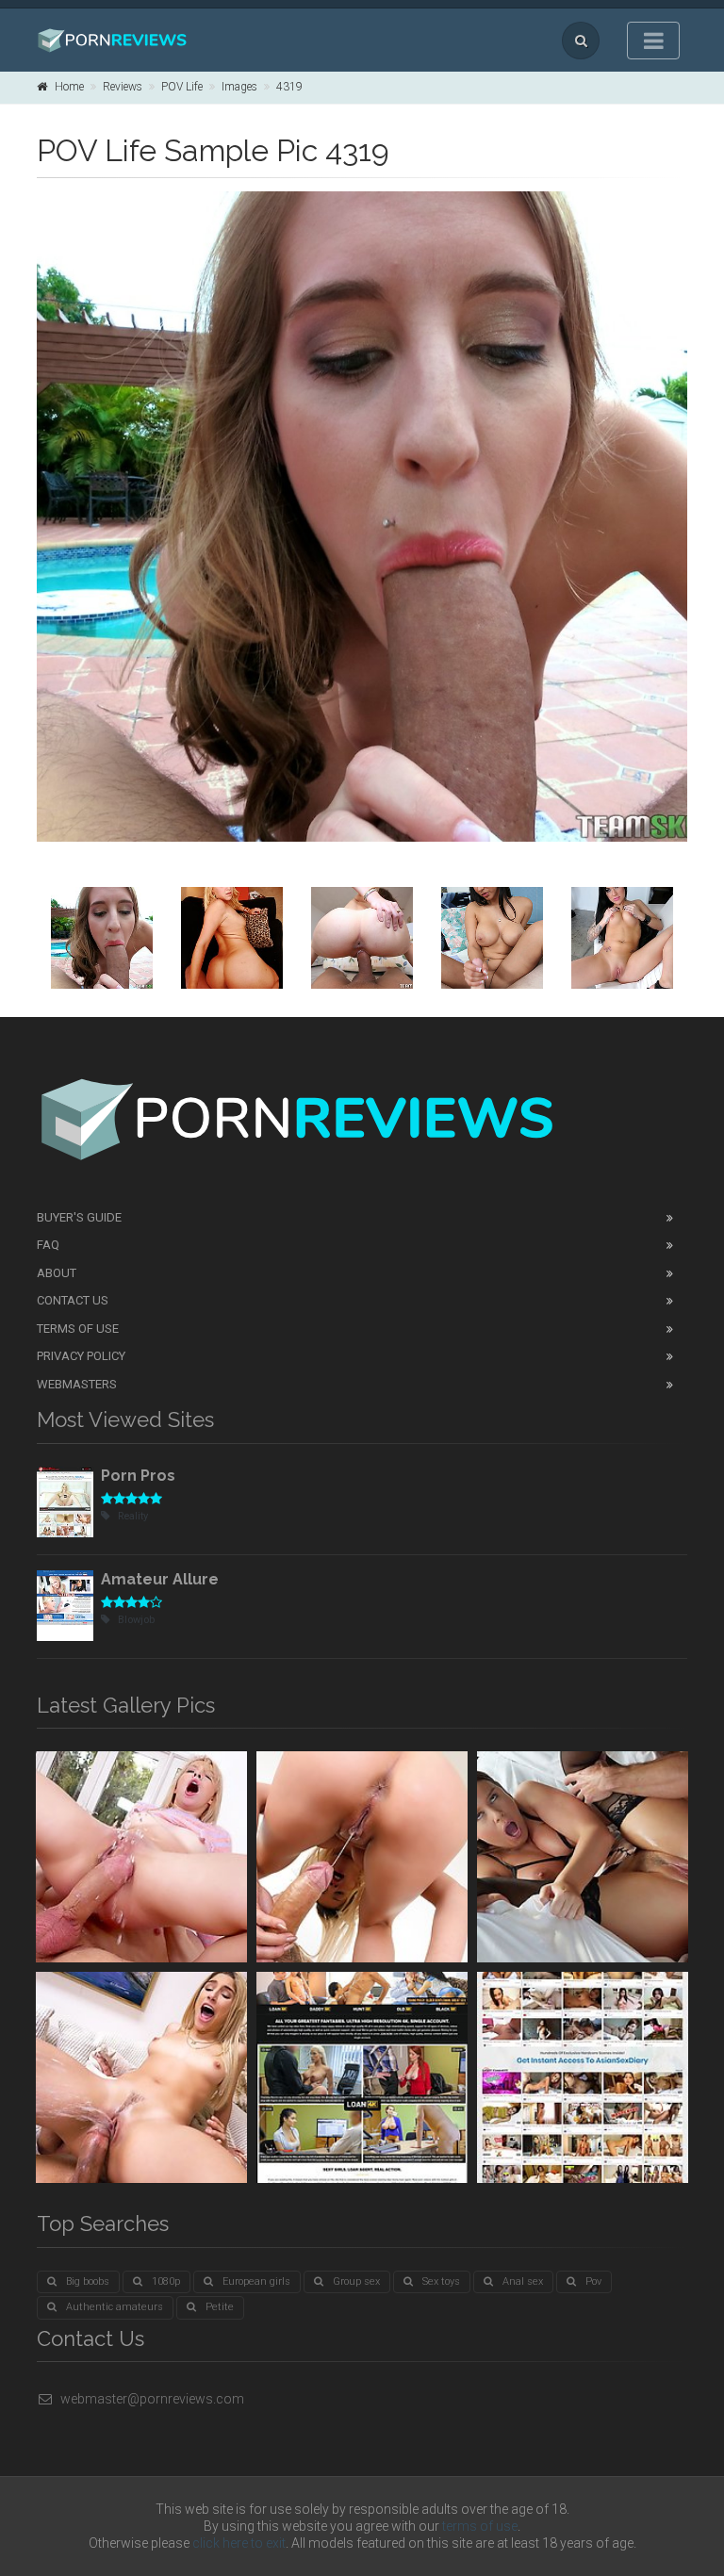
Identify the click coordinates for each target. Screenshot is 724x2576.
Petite (220, 2307)
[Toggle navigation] (653, 41)
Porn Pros (138, 1476)
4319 (289, 87)
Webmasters (77, 1384)
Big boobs (88, 2281)
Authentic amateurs (115, 2307)
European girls (256, 2281)
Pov (593, 2281)
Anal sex (523, 2281)
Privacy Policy (81, 1356)
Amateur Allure (160, 1579)
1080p (166, 2281)
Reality (133, 1516)
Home (69, 87)
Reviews (123, 87)
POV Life (182, 87)
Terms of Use (78, 1329)
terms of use (480, 2526)
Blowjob (136, 1620)
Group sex (356, 2281)
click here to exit (239, 2543)
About (57, 1273)
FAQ (48, 1245)
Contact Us (73, 1300)
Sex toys (441, 2281)
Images (239, 87)
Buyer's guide (79, 1217)
